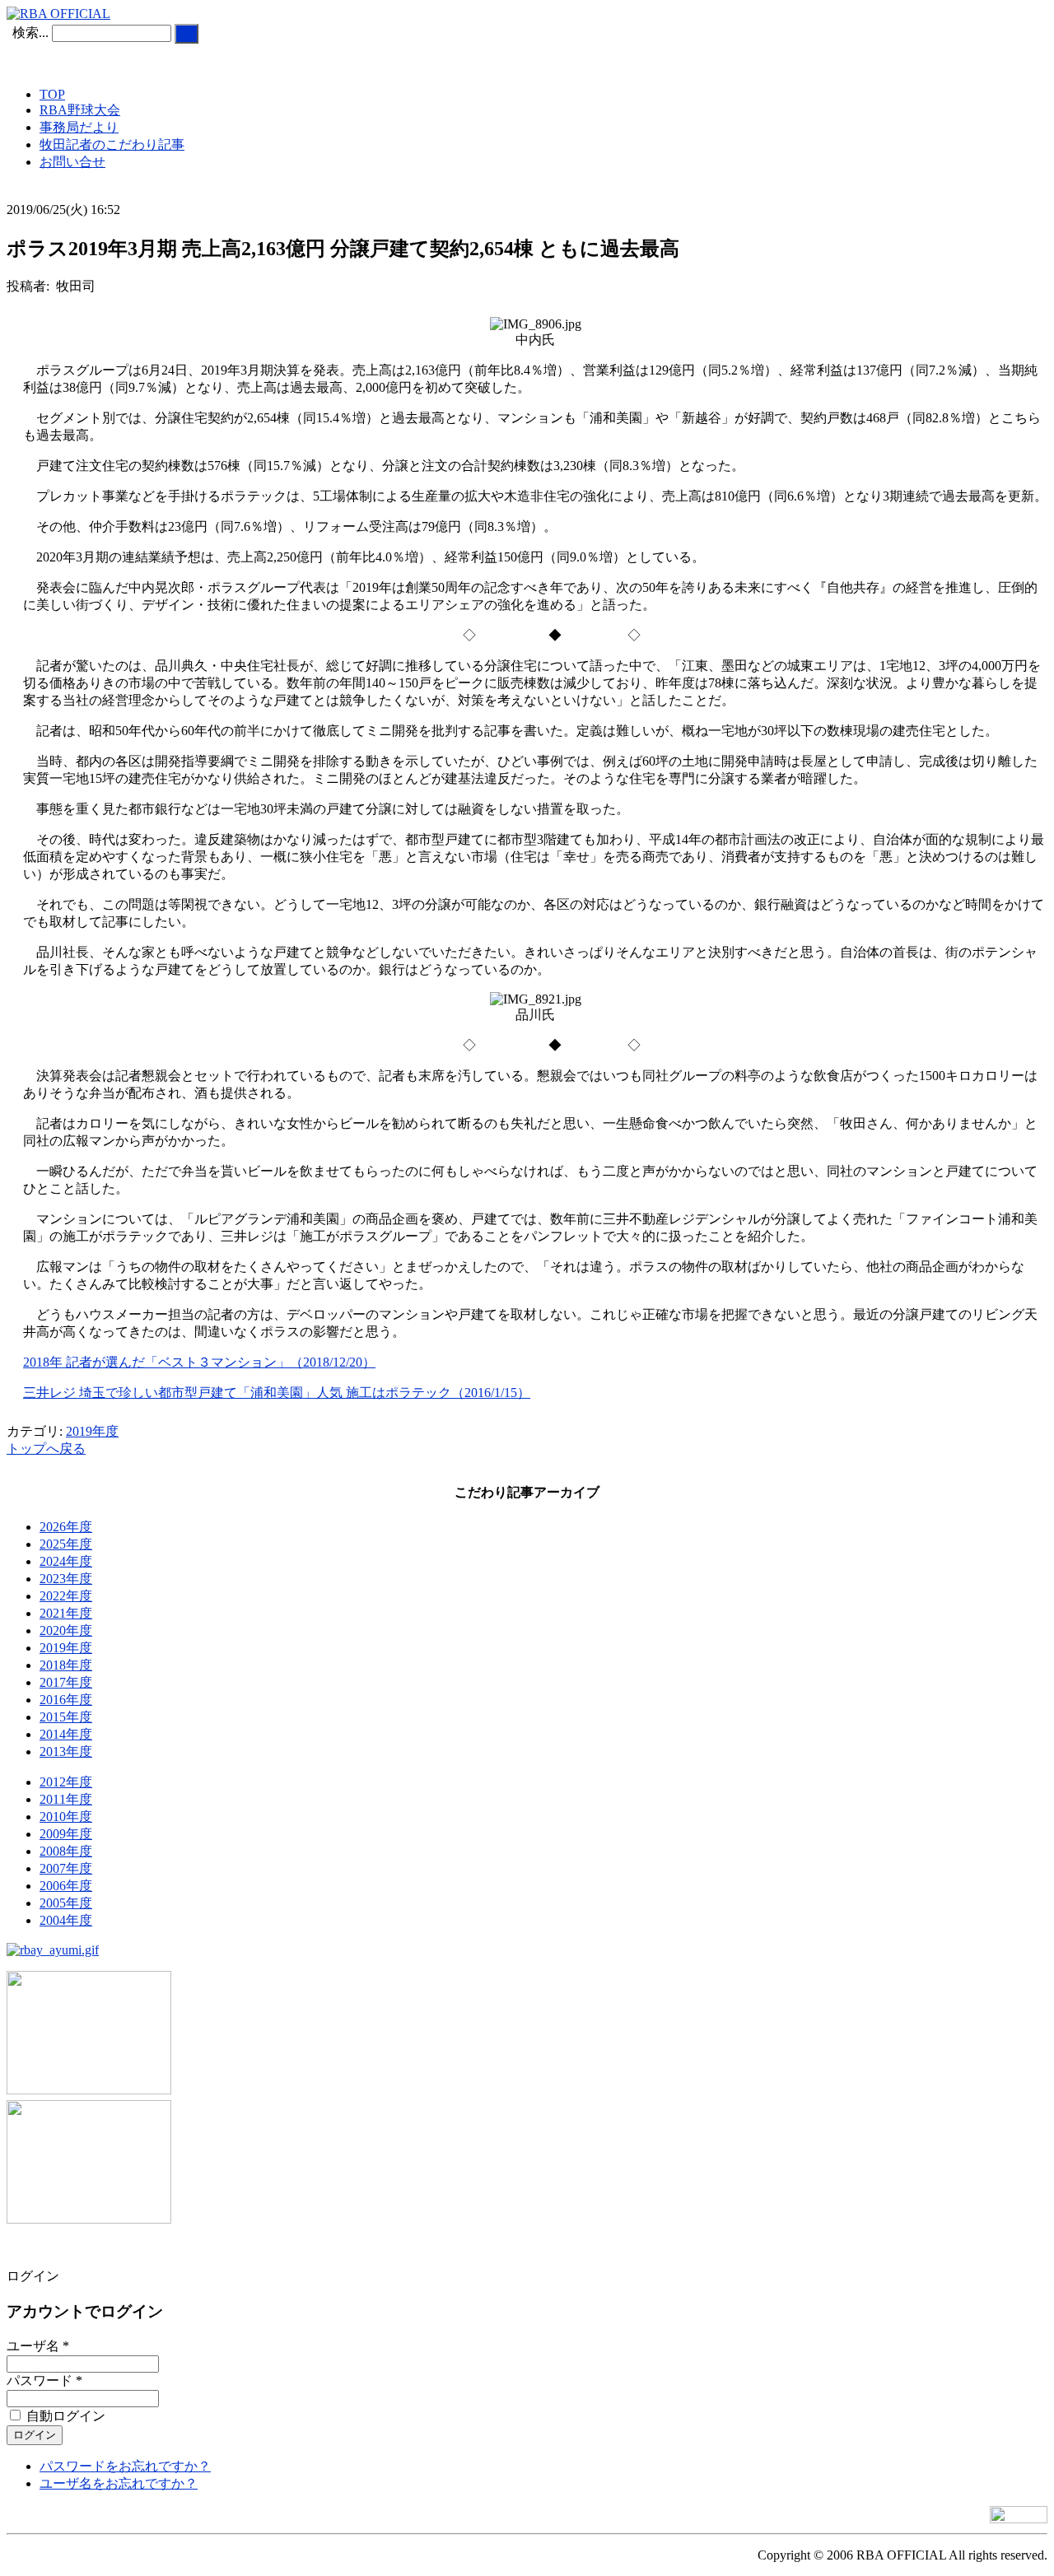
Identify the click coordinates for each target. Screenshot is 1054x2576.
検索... (30, 33)
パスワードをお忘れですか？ (125, 2466)
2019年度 (92, 1431)
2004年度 (66, 1920)
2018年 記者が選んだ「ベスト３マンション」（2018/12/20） (199, 1362)
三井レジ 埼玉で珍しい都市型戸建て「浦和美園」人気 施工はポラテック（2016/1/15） (277, 1393)
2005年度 (66, 1903)
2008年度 (66, 1851)
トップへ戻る (46, 1449)
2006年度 (66, 1886)
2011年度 (66, 1799)
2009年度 (66, 1834)
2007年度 (66, 1868)
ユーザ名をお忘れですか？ (119, 2483)
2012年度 (66, 1782)
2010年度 (66, 1817)
